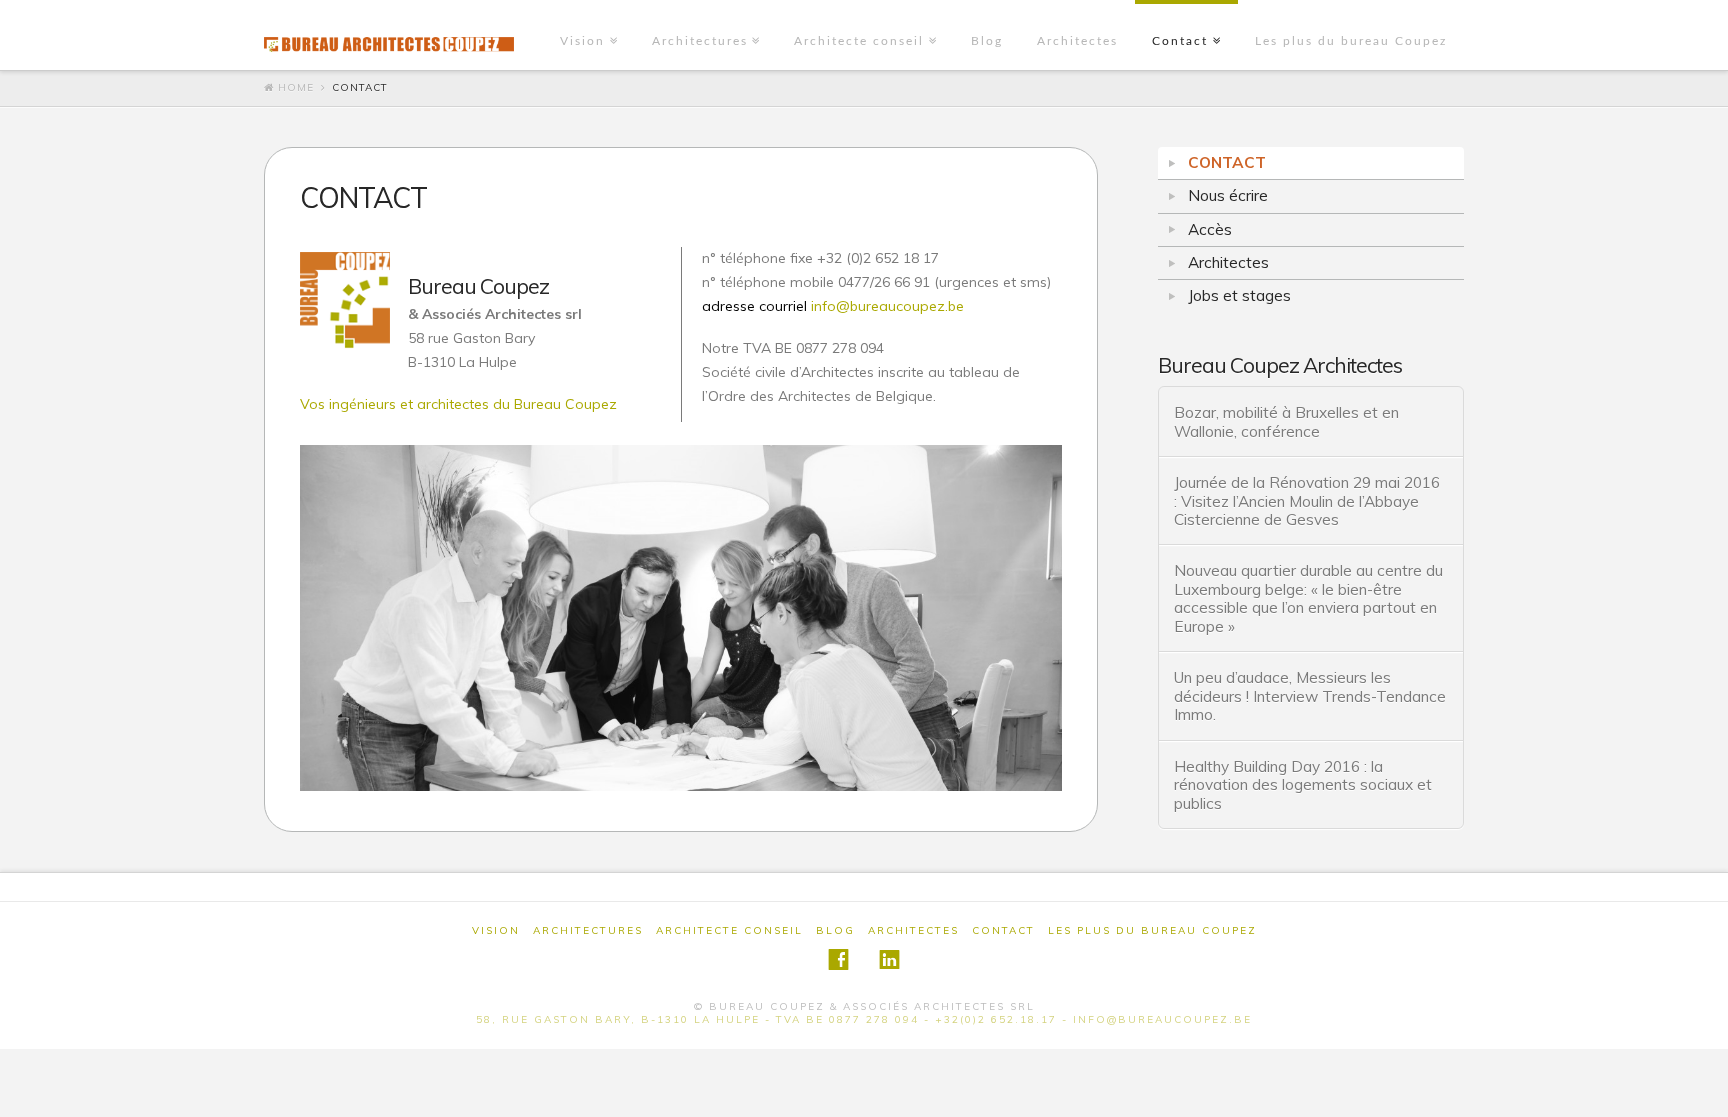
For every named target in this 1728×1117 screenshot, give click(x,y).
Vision (582, 41)
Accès (1210, 229)
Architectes (1077, 41)
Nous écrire (1228, 195)
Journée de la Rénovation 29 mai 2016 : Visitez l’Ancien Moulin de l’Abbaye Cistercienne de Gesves (1307, 501)
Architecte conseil (859, 41)
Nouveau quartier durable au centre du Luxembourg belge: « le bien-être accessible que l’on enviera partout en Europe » (1308, 598)
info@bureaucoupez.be (833, 306)
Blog (987, 41)
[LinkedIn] (889, 959)
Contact (1180, 41)
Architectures (700, 41)
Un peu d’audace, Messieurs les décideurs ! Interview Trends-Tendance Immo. (1310, 696)
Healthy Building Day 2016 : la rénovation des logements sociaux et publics (1303, 785)
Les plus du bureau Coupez (1351, 41)
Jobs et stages (1239, 295)
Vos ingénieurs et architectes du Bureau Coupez (458, 404)
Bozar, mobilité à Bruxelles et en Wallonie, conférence (1286, 421)
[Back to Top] (1700, 1089)
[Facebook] (838, 959)
